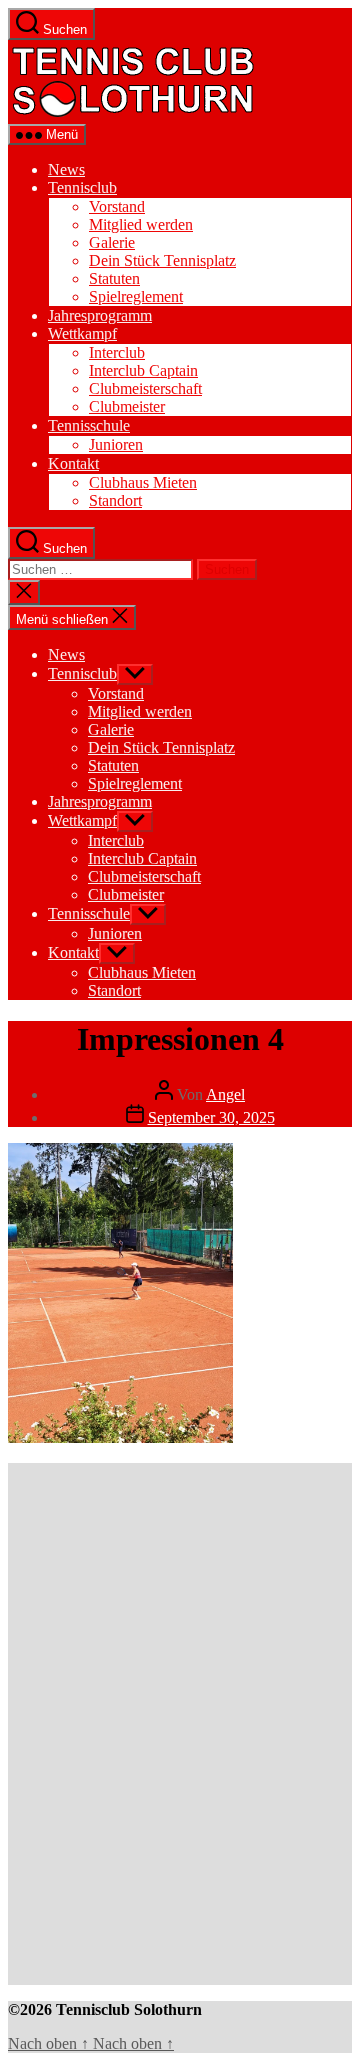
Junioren (116, 444)
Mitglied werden (141, 224)
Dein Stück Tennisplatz (162, 260)
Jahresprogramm (100, 315)
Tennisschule (89, 425)
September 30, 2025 (211, 1117)
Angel (225, 1094)
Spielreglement (136, 296)
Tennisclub (82, 187)
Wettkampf (82, 333)
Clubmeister (127, 406)
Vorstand (117, 206)
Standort (115, 500)
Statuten (114, 278)
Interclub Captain (143, 370)
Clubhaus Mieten (143, 482)
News (66, 169)
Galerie (112, 242)
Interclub (117, 352)
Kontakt (73, 463)
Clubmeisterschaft (145, 388)
